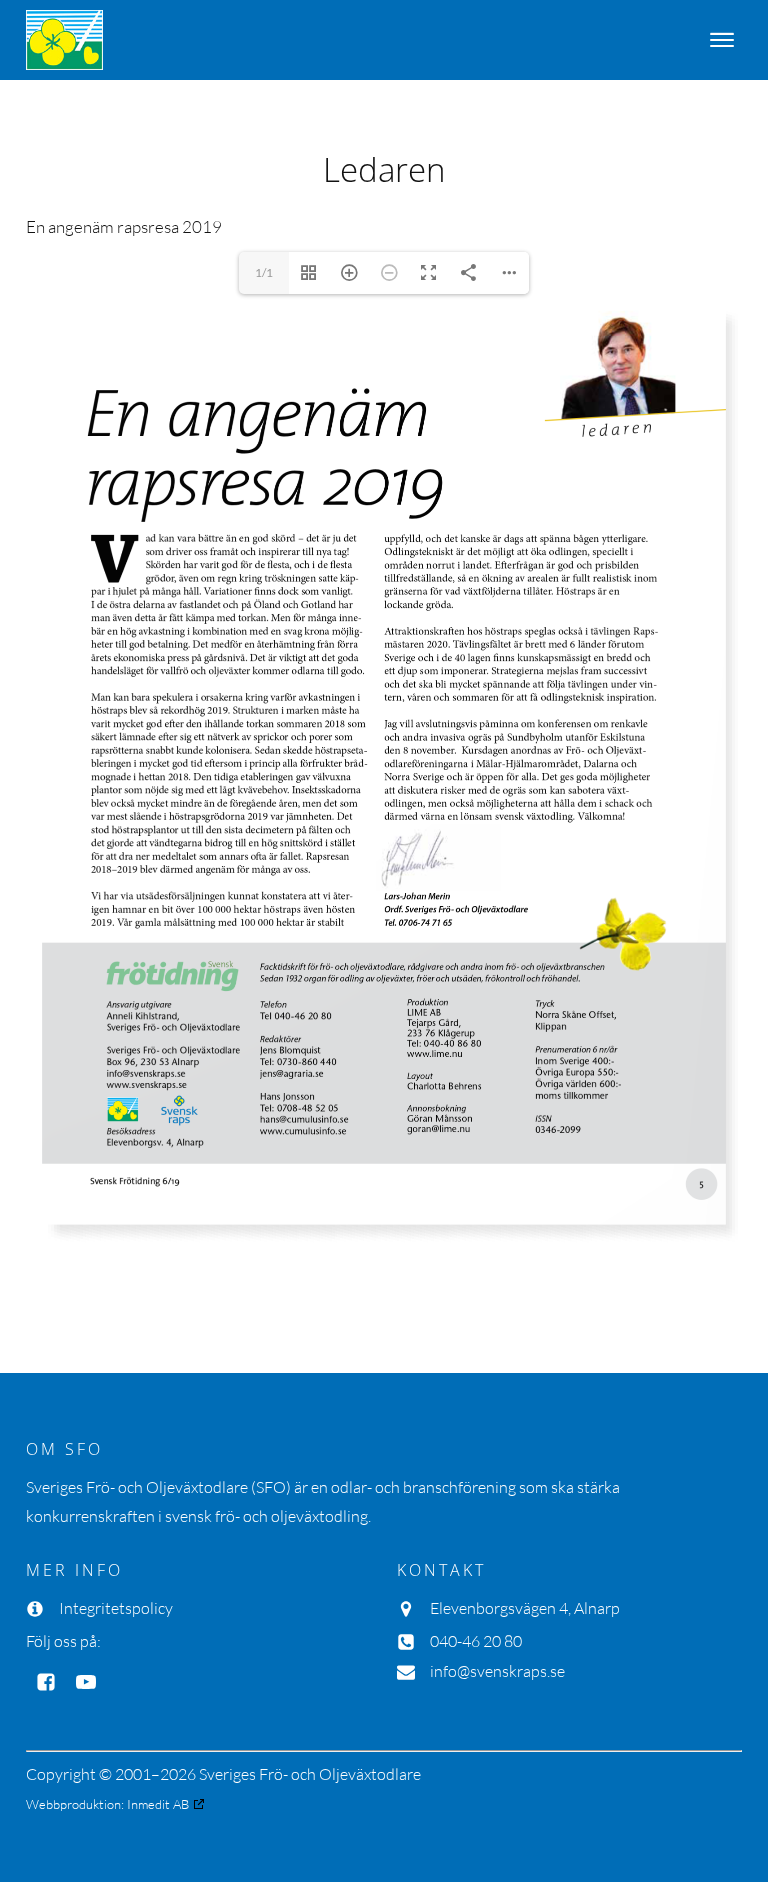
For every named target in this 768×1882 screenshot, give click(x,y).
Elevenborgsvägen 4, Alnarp (525, 1608)
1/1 (264, 272)
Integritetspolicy (116, 1608)
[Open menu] (722, 40)
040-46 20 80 (476, 1641)
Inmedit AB (158, 1804)
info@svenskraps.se (497, 1671)
